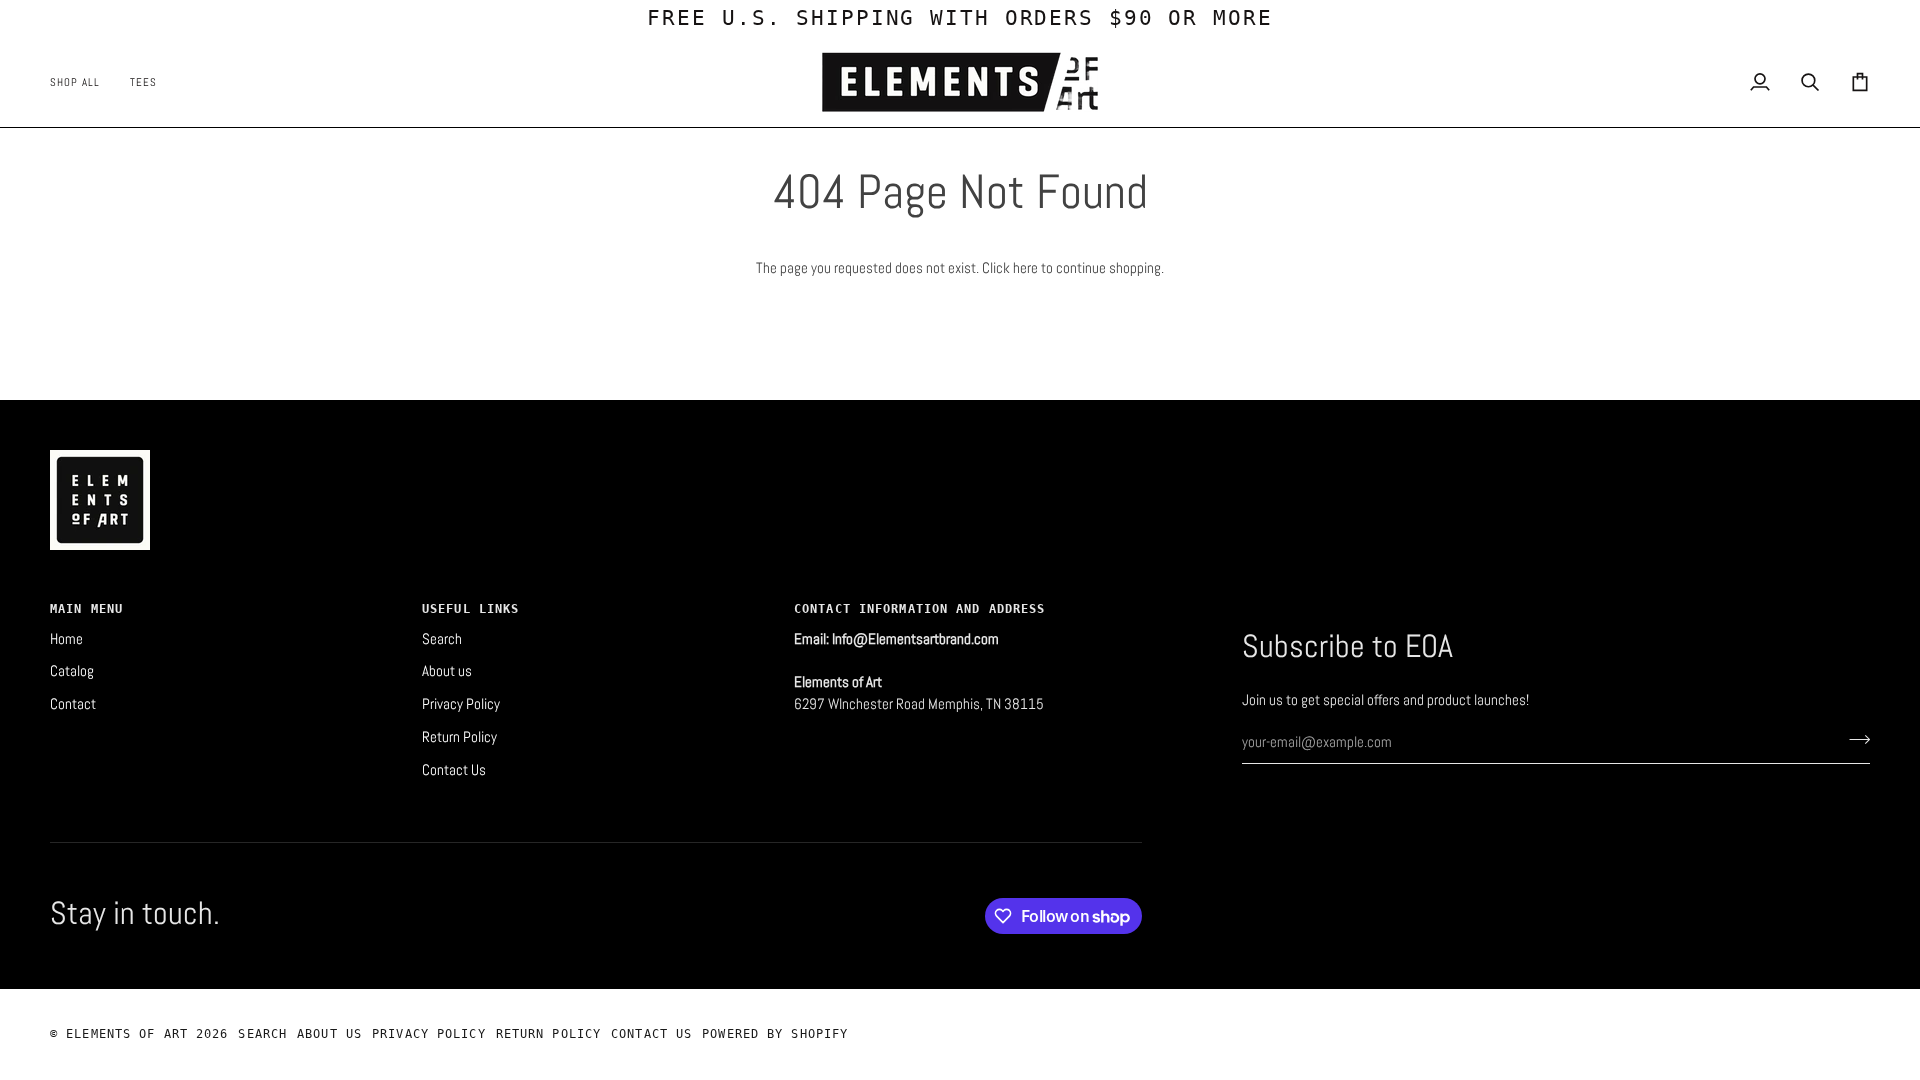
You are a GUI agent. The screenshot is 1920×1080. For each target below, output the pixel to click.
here (1025, 268)
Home (66, 639)
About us (447, 671)
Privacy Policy (461, 704)
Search (442, 639)
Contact (73, 704)
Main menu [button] (86, 609)
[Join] (1853, 740)
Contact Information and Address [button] (919, 609)
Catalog (72, 671)
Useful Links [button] (470, 609)
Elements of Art (131, 1034)
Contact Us (454, 770)
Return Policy (459, 737)
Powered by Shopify (775, 1034)
